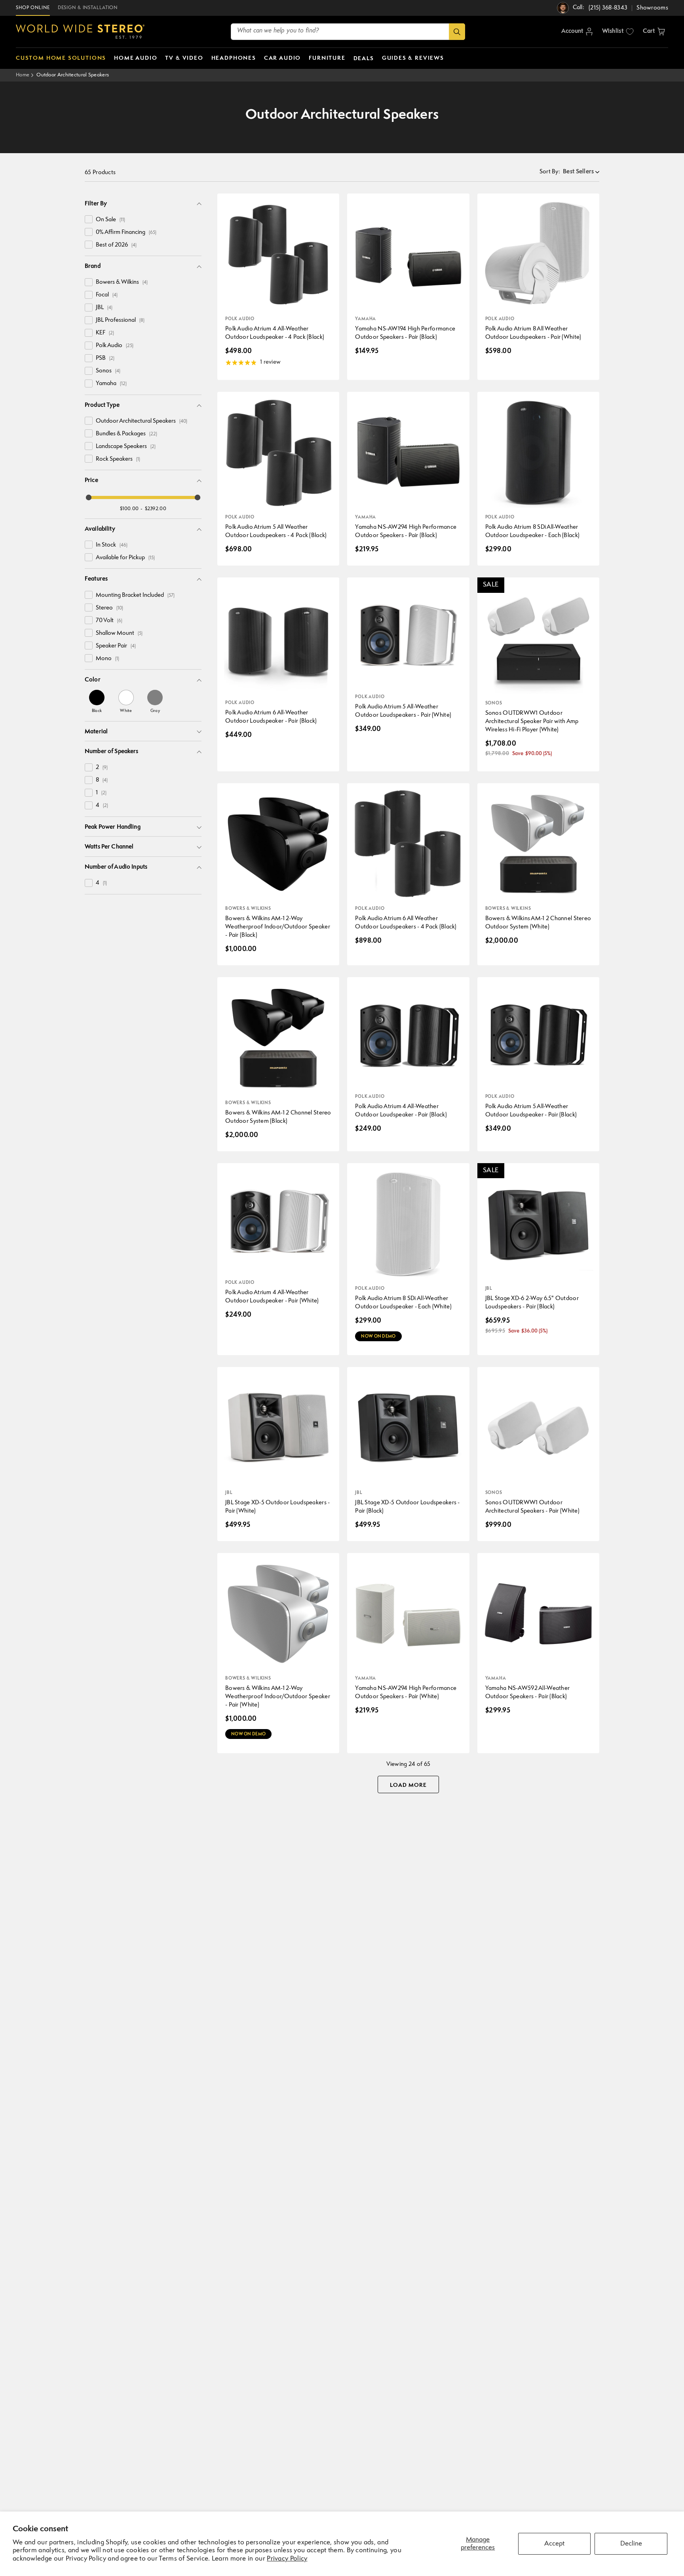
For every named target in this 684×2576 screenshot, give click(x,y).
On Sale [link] (110, 220)
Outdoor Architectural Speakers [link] (142, 421)
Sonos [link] (108, 371)
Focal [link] (107, 295)
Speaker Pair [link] (116, 646)
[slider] (89, 497)
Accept (554, 2544)
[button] (654, 32)
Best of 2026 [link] (116, 245)
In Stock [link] (112, 545)
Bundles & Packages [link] (126, 434)
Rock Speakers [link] (118, 459)
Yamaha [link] (111, 384)
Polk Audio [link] (115, 346)
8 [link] (102, 780)
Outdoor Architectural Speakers (73, 75)
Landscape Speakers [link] (126, 447)
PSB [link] (105, 358)
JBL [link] (104, 308)
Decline (631, 2544)
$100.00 (129, 509)
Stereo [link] (109, 608)
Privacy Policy (287, 2559)
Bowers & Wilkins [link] (122, 282)
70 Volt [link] (109, 621)
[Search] (457, 32)
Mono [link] (107, 659)
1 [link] (101, 793)
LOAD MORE (408, 1785)
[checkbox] (89, 219)
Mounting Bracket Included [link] (135, 595)
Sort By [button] (550, 172)
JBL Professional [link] (120, 320)
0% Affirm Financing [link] (126, 233)
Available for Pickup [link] (125, 558)
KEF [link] (105, 333)
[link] (97, 701)
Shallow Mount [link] (119, 633)
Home (23, 75)
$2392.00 (156, 509)
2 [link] (102, 768)
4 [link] (102, 806)
